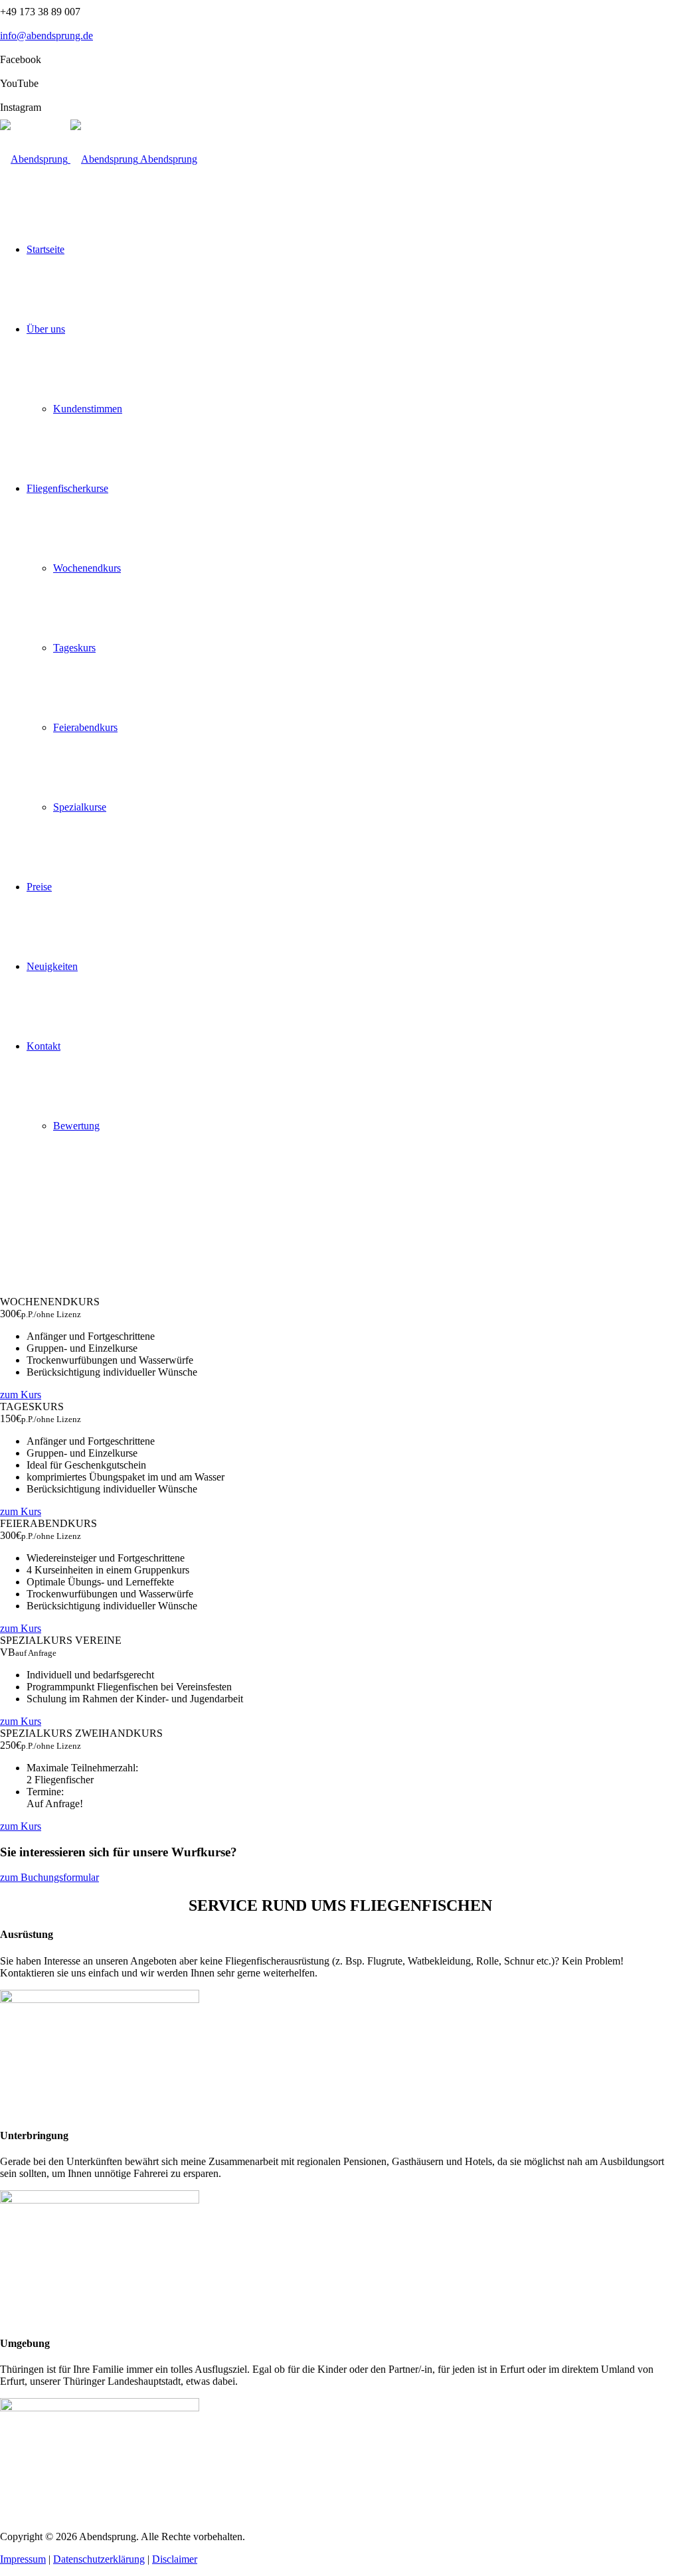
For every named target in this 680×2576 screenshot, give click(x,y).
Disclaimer (175, 2559)
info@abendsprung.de (46, 36)
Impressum (23, 2559)
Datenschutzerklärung (99, 2559)
